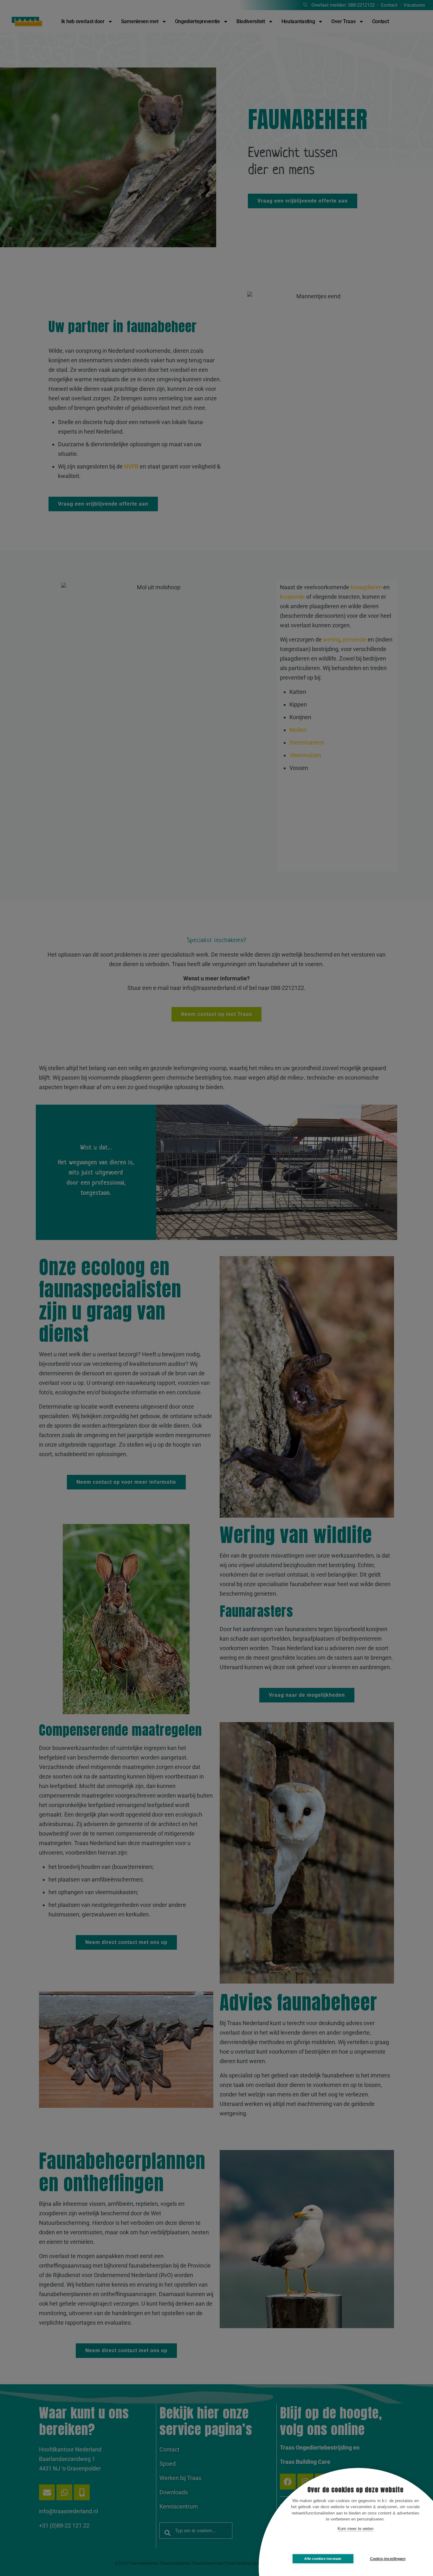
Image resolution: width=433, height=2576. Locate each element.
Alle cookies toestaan (323, 2559)
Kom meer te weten (355, 2529)
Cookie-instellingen (388, 2559)
